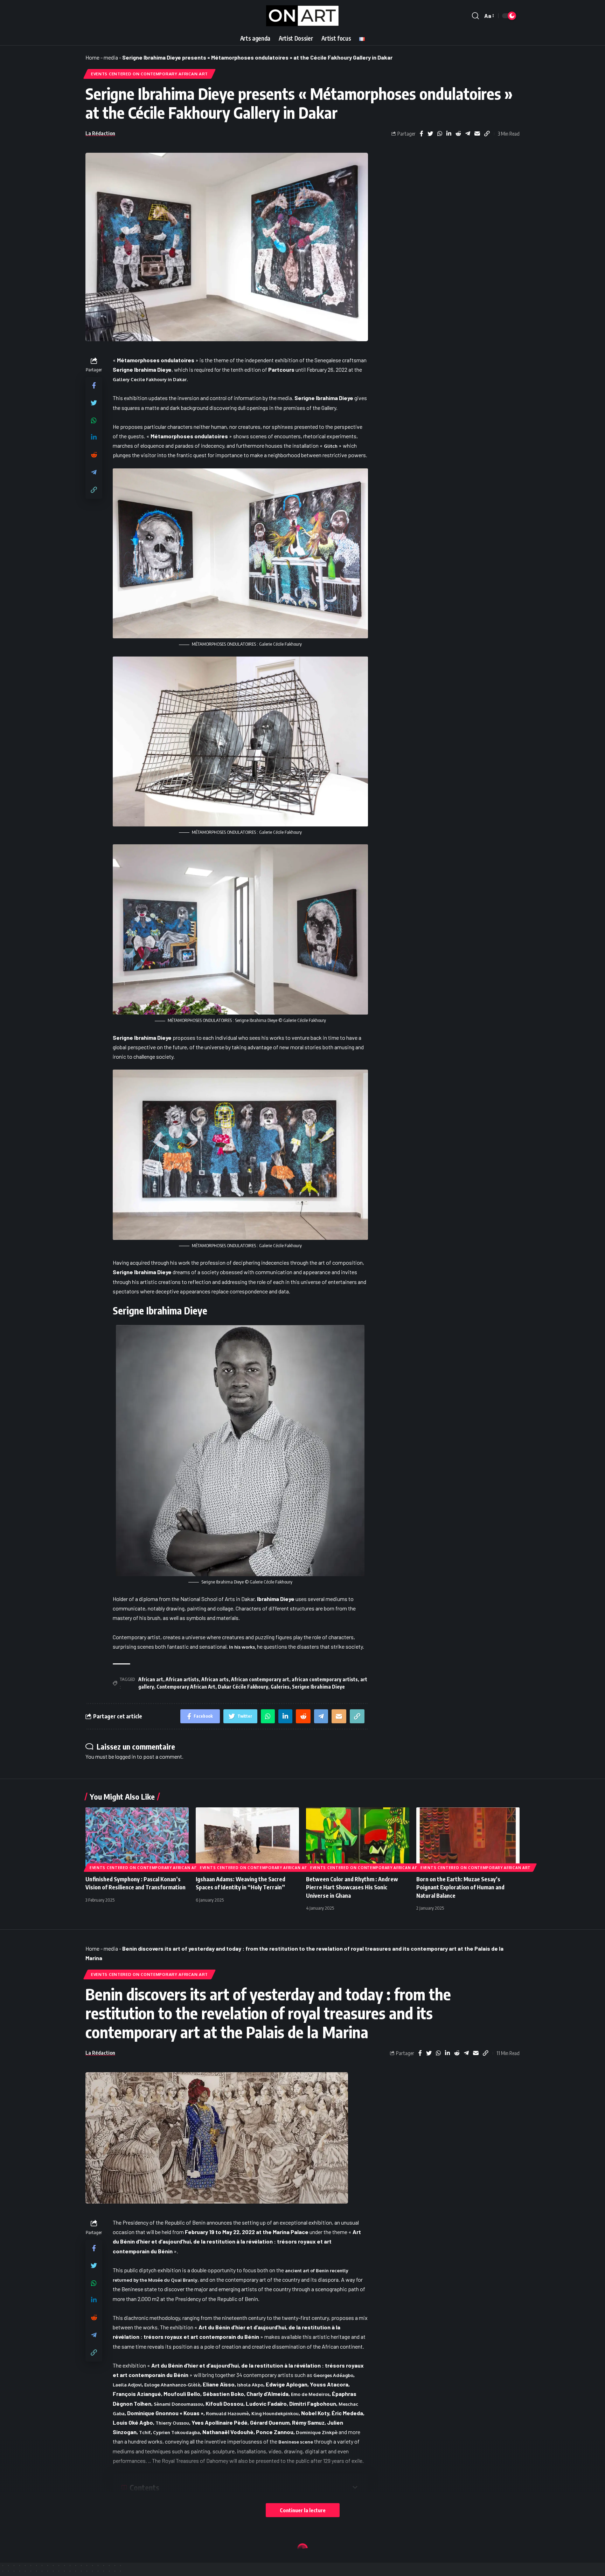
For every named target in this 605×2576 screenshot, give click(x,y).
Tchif (145, 2432)
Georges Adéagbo (333, 2375)
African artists (182, 1679)
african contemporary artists (325, 1679)
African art (151, 1679)
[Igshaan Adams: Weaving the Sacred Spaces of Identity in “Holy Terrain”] (247, 1838)
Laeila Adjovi (127, 2385)
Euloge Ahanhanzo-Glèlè (172, 2385)
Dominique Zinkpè (317, 2432)
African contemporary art (260, 1679)
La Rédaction (100, 133)
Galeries (280, 1687)
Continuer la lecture (303, 2510)
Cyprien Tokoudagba (176, 2432)
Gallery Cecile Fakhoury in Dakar (150, 379)
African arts (215, 1679)
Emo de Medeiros (310, 2394)
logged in (126, 1756)
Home (92, 57)
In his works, (242, 1647)
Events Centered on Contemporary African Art (149, 74)
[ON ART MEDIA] (303, 16)
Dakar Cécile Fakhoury (243, 1687)
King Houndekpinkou (275, 2413)
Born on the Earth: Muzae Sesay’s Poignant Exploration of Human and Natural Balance (460, 1887)
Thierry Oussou (172, 2423)
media (111, 57)
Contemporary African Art (186, 1687)
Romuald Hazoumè (227, 2413)
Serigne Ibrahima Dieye (318, 1687)
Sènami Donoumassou (178, 2404)
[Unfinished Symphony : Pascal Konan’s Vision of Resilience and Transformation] (137, 1838)
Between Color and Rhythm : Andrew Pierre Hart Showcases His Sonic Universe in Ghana (352, 1887)
